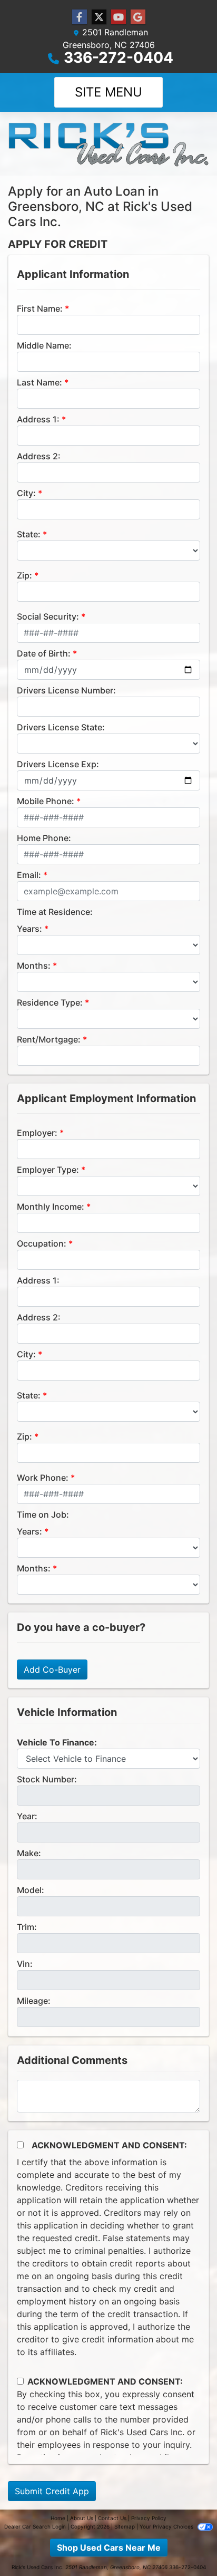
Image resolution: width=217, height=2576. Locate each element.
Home (58, 2518)
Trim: (27, 1927)
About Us (82, 2518)
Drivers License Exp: (58, 764)
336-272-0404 (119, 57)
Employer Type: (48, 1170)
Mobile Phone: (46, 801)
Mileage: (34, 2001)
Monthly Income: (51, 1207)
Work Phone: (43, 1478)
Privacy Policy (149, 2518)
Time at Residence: (55, 912)
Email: (29, 875)
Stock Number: (47, 1779)
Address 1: (38, 419)
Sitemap (125, 2526)
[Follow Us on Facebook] (80, 17)
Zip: (24, 575)
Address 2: (39, 456)
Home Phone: (44, 838)
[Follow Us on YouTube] (119, 17)
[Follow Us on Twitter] (99, 17)
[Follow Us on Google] (138, 17)
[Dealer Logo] (108, 144)
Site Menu (108, 92)
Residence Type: (50, 1002)
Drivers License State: (61, 727)
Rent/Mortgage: (49, 1039)
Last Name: (40, 382)
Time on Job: (43, 1514)
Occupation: (42, 1243)
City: (26, 493)
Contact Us (112, 2518)
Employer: (37, 1133)
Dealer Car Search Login (35, 2526)
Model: (31, 1890)
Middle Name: (44, 345)
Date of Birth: (44, 653)
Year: (27, 1816)
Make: (29, 1853)
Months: (34, 966)
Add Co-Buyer (52, 1670)
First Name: (40, 308)
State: (29, 534)
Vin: (25, 1964)
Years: (29, 929)
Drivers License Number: (66, 690)
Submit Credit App (52, 2491)
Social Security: (48, 616)
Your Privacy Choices (167, 2526)
